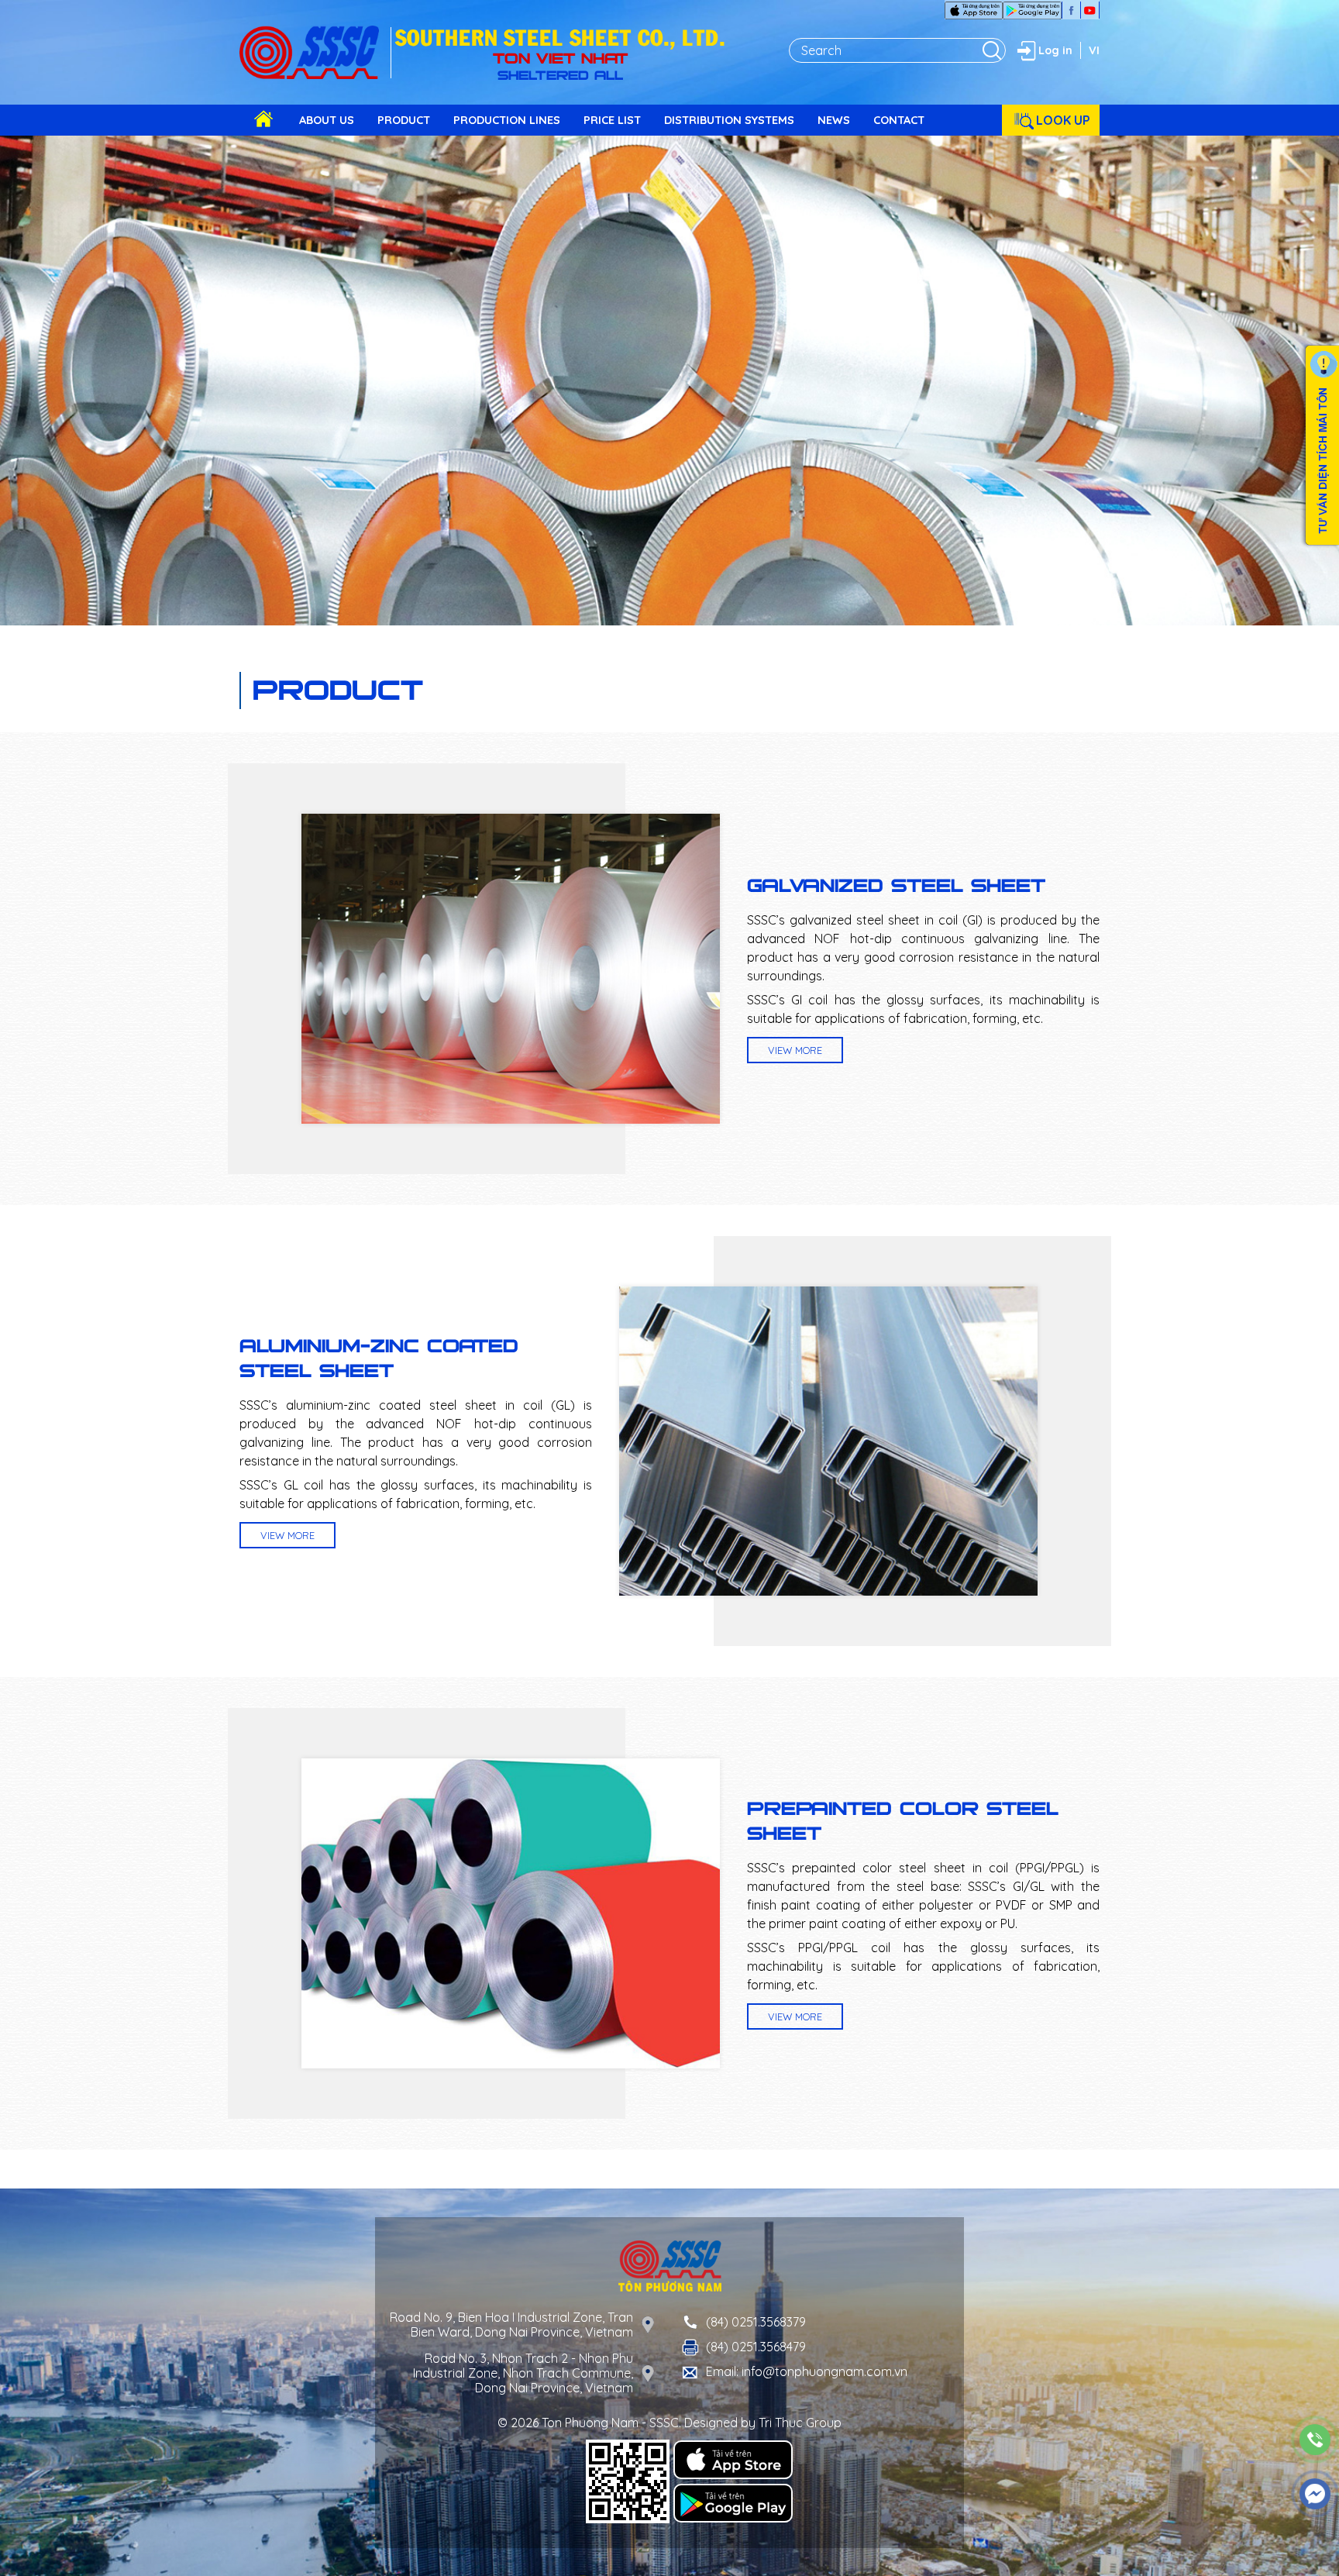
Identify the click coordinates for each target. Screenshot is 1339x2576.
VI (1094, 50)
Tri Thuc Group (800, 2423)
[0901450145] (1315, 2440)
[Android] (1032, 10)
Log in (1055, 50)
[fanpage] (1071, 10)
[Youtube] (1090, 10)
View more (795, 1050)
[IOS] (974, 10)
